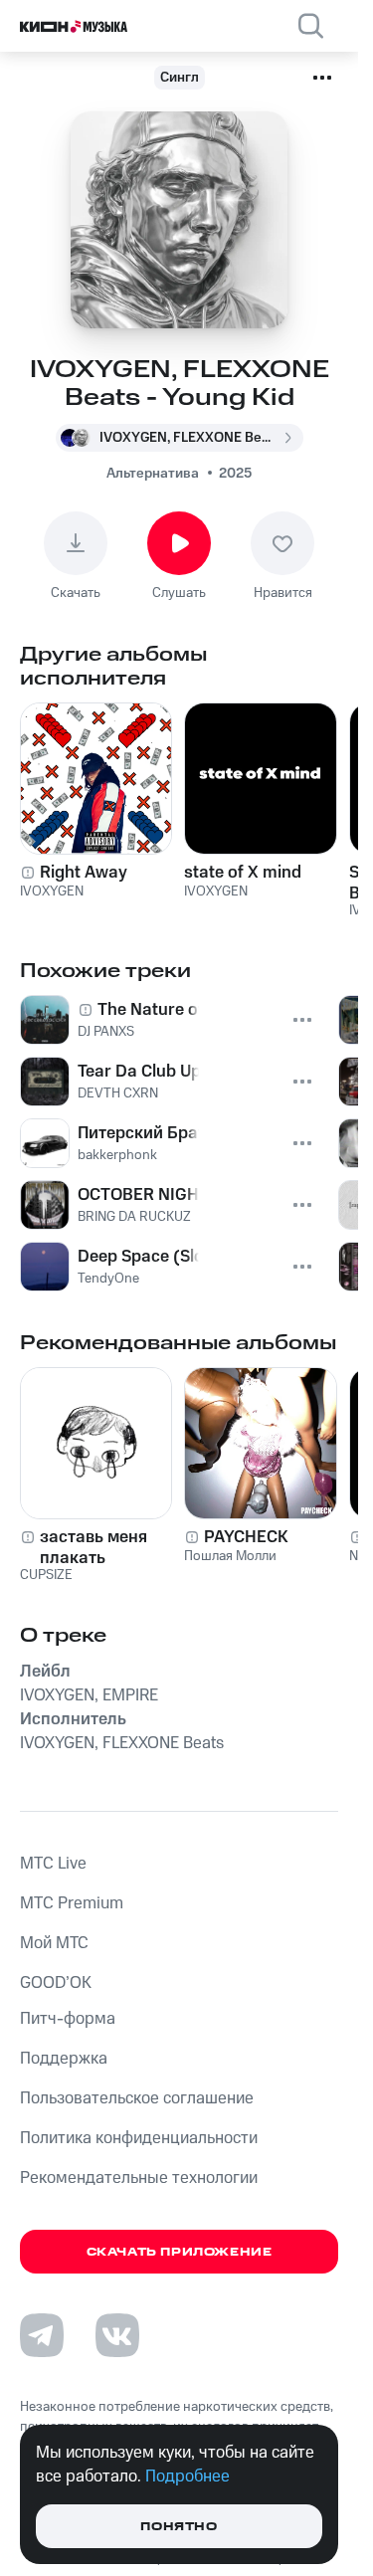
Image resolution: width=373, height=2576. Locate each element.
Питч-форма (68, 2019)
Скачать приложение (180, 2252)
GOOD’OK (56, 1983)
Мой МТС (54, 1943)
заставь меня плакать (93, 1547)
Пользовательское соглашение (137, 2098)
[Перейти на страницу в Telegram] (42, 2335)
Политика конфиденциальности (139, 2138)
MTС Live (53, 1864)
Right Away (84, 873)
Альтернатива (153, 474)
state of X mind (243, 873)
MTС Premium (72, 1903)
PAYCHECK (246, 1537)
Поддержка (64, 2059)
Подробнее (187, 2477)
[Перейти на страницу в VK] (117, 2335)
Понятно (179, 2527)
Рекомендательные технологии (139, 2178)
